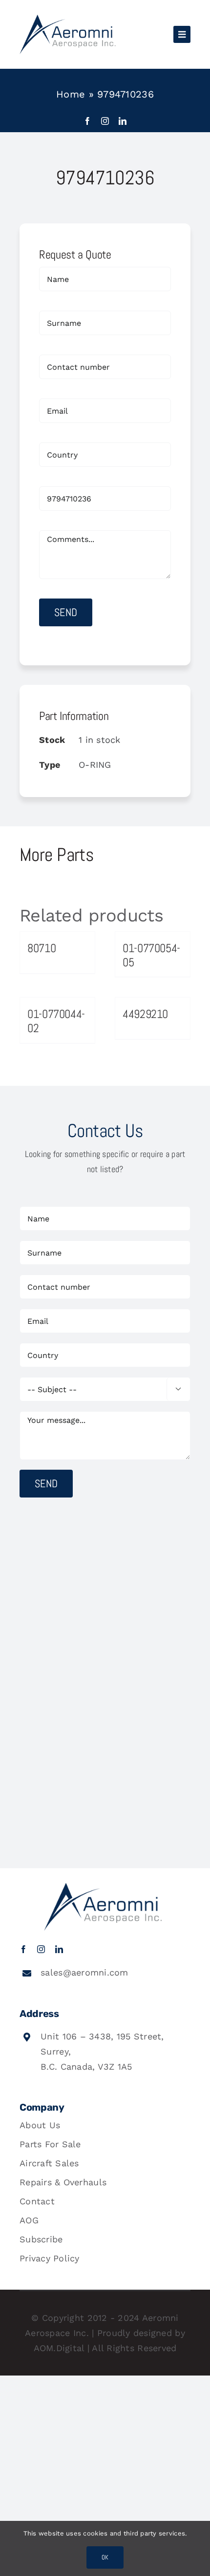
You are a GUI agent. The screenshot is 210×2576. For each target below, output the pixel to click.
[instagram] (105, 121)
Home (71, 94)
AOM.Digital (59, 2348)
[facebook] (87, 121)
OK (105, 2557)
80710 (42, 948)
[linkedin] (123, 121)
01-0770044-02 (56, 1021)
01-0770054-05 (151, 955)
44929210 (145, 1014)
